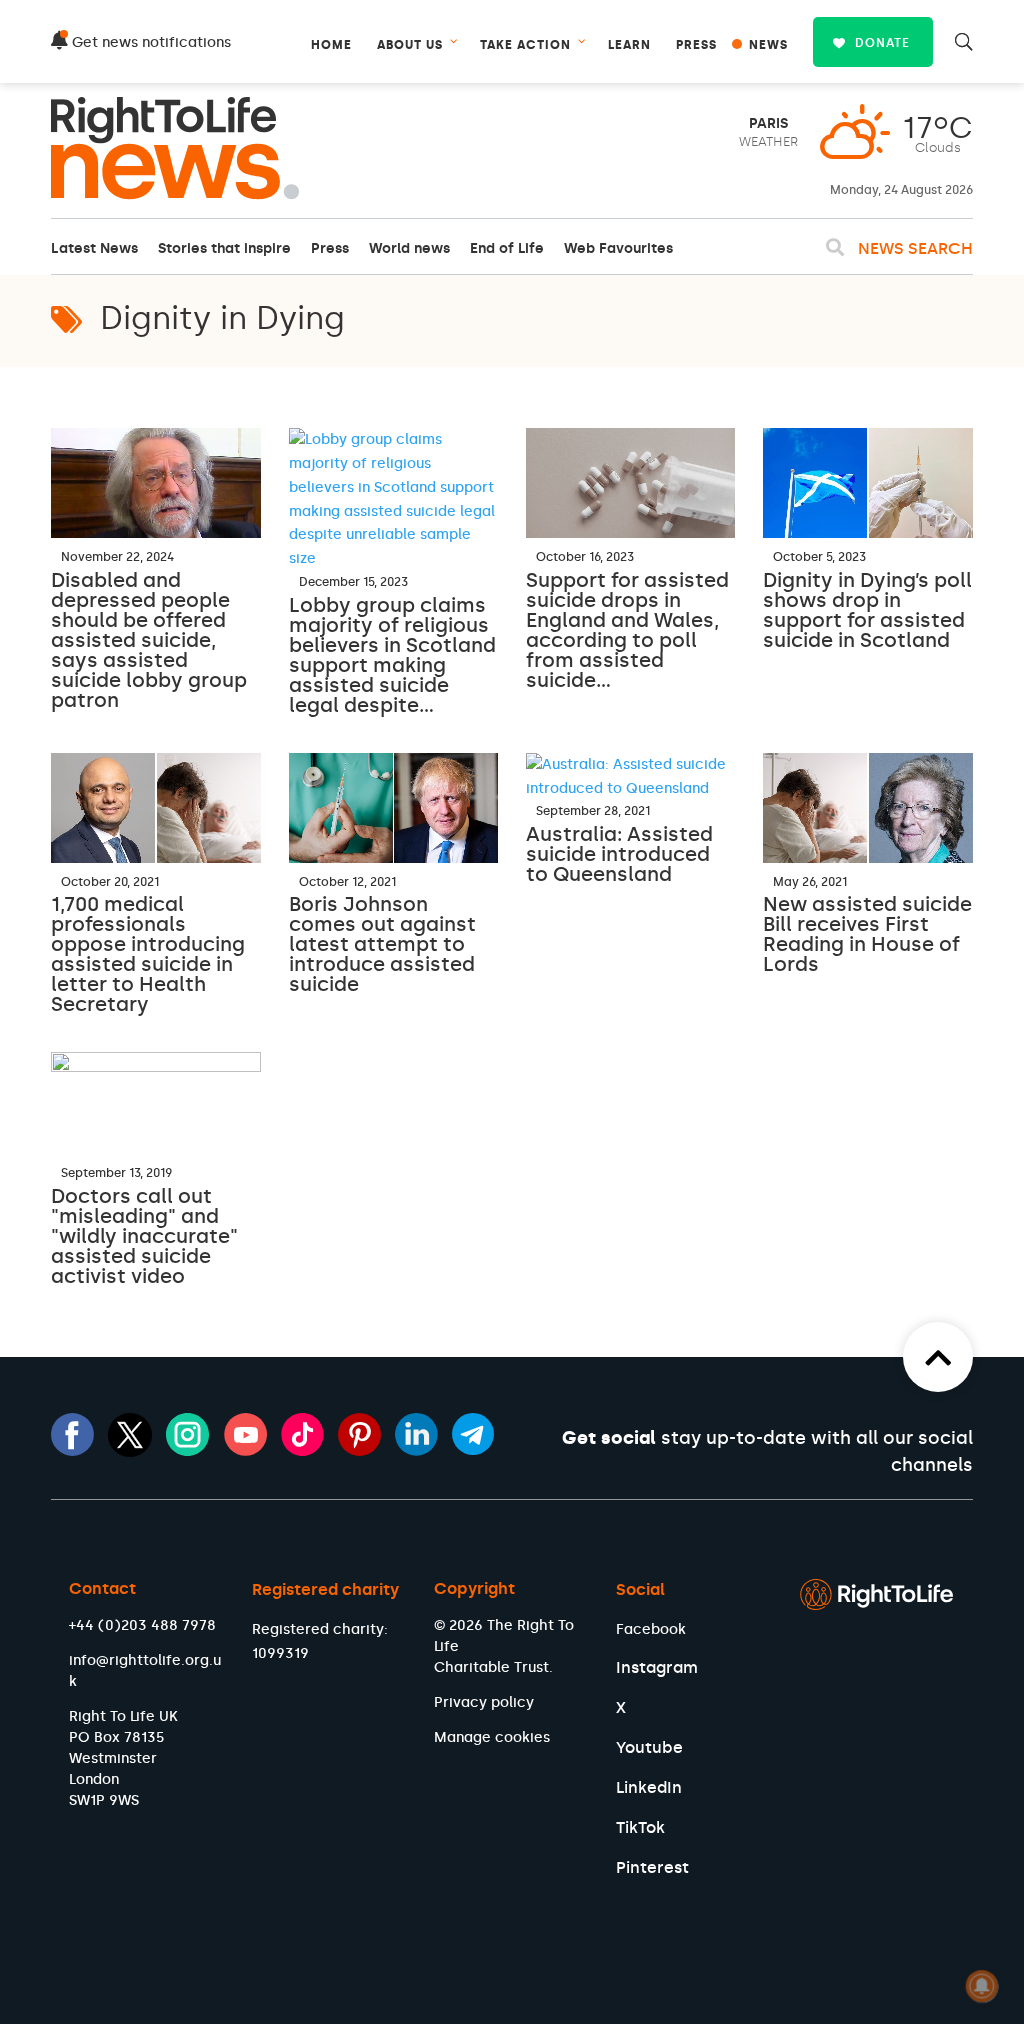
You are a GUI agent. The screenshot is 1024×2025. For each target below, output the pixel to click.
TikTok (640, 1827)
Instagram (657, 1667)
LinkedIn (649, 1787)
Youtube (649, 1747)
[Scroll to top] (938, 1357)
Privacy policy (484, 1702)
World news (409, 248)
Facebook (651, 1629)
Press (330, 248)
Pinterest (652, 1867)
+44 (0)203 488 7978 (142, 1625)
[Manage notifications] (982, 1986)
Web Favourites (618, 248)
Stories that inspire (224, 248)
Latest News (94, 248)
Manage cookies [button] (492, 1737)
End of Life (507, 248)
